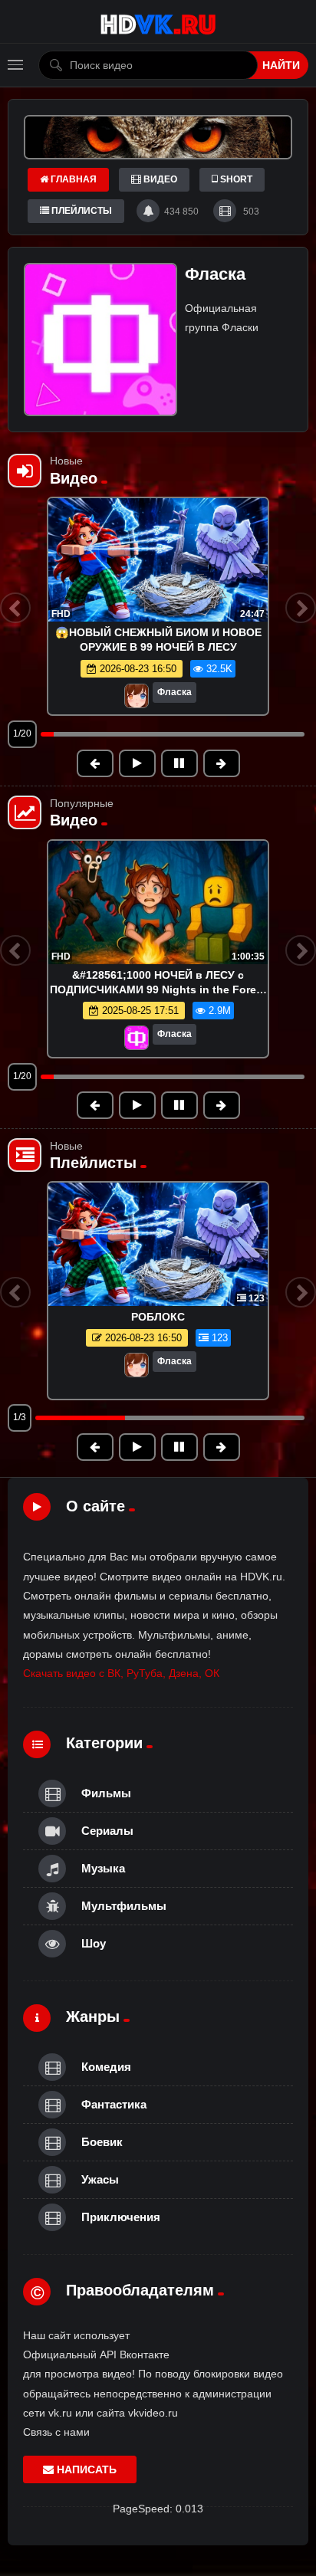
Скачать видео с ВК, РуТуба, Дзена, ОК (121, 1673)
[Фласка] (137, 697)
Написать (85, 2469)
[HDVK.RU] (158, 22)
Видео (159, 179)
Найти (281, 65)
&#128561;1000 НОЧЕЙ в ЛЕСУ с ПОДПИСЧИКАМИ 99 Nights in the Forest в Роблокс (158, 989)
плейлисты (81, 211)
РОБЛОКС (158, 1317)
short (235, 179)
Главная (72, 179)
